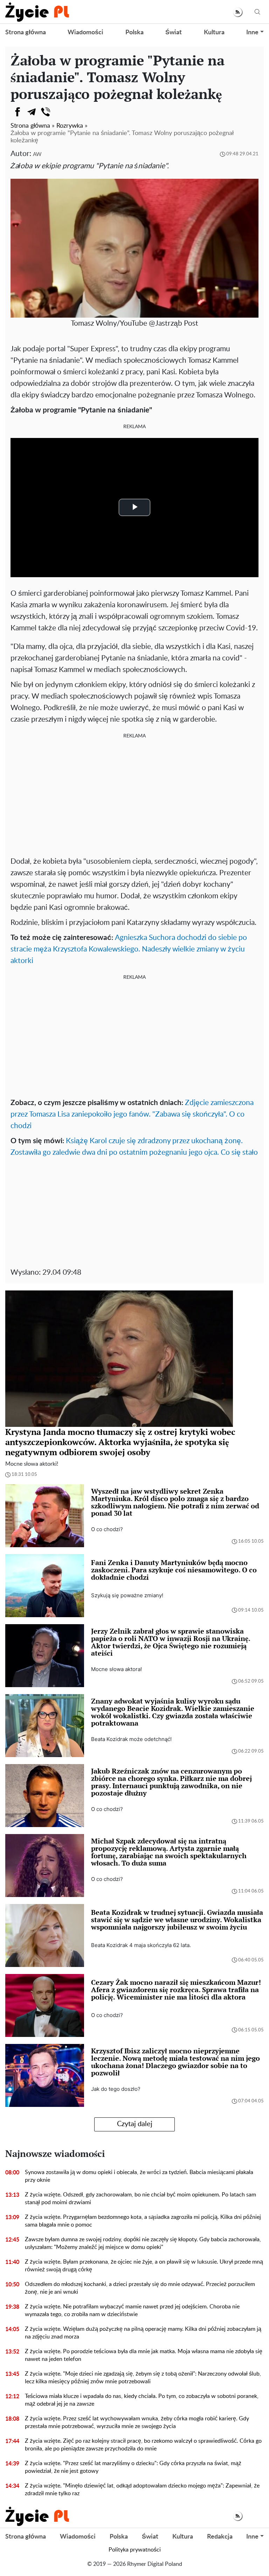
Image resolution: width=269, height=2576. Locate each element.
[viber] (46, 112)
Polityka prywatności (135, 2550)
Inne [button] (252, 33)
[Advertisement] (134, 796)
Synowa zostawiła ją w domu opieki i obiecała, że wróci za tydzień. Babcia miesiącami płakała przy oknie (139, 2176)
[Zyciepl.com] (37, 12)
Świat (174, 33)
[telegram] (32, 112)
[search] (257, 12)
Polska (134, 33)
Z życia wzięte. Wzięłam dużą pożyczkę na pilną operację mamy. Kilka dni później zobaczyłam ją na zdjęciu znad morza (143, 2333)
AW (37, 154)
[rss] (238, 12)
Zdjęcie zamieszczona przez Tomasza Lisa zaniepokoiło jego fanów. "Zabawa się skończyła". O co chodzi (132, 1114)
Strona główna (26, 33)
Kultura (214, 33)
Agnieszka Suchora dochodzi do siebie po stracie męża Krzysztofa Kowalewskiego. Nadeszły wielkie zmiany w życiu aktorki (129, 949)
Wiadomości (85, 33)
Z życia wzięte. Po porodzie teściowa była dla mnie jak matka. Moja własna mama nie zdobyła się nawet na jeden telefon (144, 2355)
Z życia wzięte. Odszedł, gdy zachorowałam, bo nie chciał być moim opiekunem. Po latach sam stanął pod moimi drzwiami (140, 2199)
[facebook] (18, 112)
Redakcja (220, 2537)
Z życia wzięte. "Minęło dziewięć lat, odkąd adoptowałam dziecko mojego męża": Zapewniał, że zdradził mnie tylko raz (142, 2490)
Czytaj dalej (135, 2124)
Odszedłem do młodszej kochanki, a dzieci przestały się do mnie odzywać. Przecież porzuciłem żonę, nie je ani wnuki (140, 2288)
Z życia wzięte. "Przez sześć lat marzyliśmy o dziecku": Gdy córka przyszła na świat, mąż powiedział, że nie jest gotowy (133, 2467)
